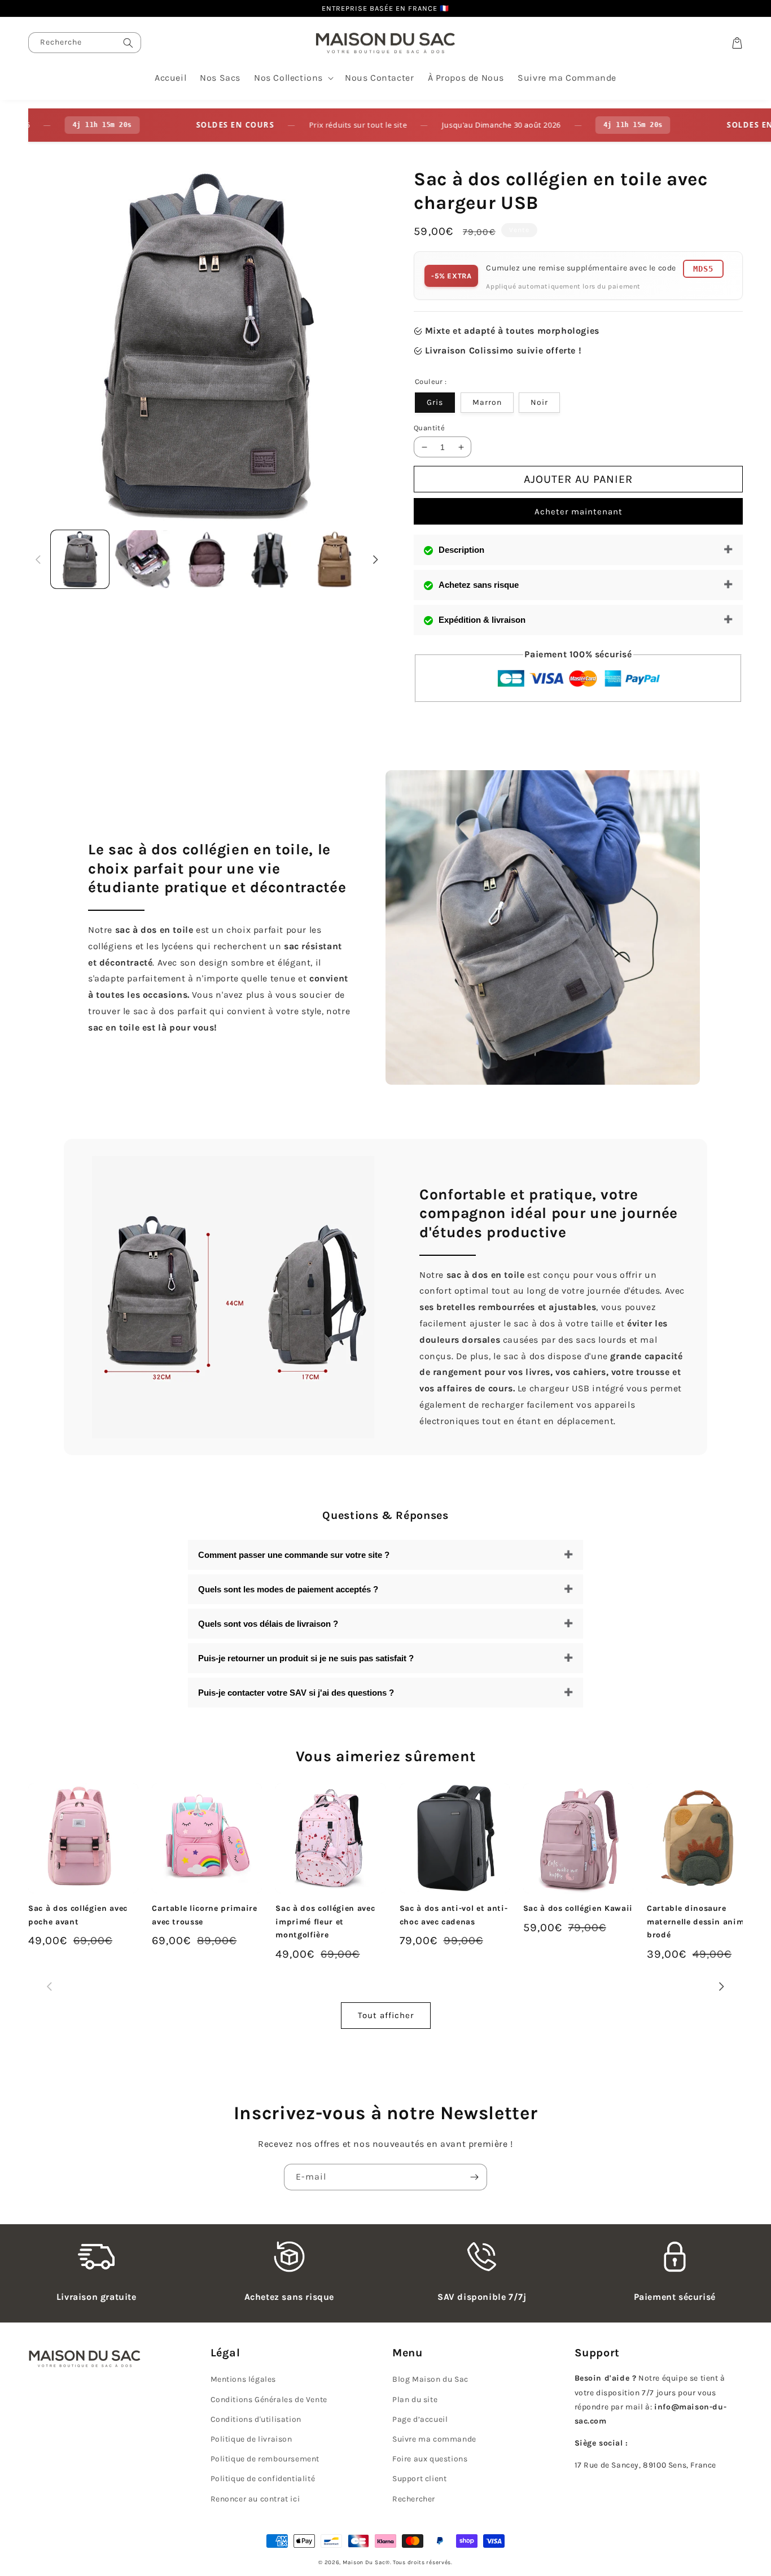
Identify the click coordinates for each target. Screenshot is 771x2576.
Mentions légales (244, 2379)
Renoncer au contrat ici (255, 2499)
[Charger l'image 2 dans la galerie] (144, 559)
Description (461, 550)
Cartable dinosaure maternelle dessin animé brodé (698, 1922)
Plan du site (415, 2400)
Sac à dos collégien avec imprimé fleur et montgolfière (325, 1922)
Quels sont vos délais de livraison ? (268, 1624)
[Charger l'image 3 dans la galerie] (207, 559)
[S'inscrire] (474, 2177)
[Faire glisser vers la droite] (376, 559)
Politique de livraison (251, 2439)
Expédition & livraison (482, 620)
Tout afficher (386, 2015)
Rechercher (414, 2499)
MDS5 (703, 269)
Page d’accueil (420, 2419)
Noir (539, 402)
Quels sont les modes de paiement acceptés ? (288, 1589)
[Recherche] (128, 43)
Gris (435, 402)
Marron (487, 402)
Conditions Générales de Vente (269, 2400)
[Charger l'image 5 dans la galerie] (334, 559)
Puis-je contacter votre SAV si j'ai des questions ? (296, 1693)
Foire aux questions (430, 2459)
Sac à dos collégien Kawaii (578, 1908)
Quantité (429, 428)
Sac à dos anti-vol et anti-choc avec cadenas (454, 1915)
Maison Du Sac (364, 2562)
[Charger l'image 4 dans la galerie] (271, 559)
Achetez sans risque (479, 585)
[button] (293, 78)
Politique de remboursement (265, 2459)
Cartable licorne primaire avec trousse (205, 1915)
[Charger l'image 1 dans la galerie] (80, 559)
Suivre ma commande (434, 2439)
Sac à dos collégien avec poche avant (78, 1915)
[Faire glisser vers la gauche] (38, 559)
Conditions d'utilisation (256, 2419)
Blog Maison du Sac (430, 2379)
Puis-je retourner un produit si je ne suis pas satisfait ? (306, 1658)
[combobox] (85, 43)
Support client (419, 2479)
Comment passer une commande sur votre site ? (294, 1555)
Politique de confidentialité (263, 2479)
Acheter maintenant (579, 512)
